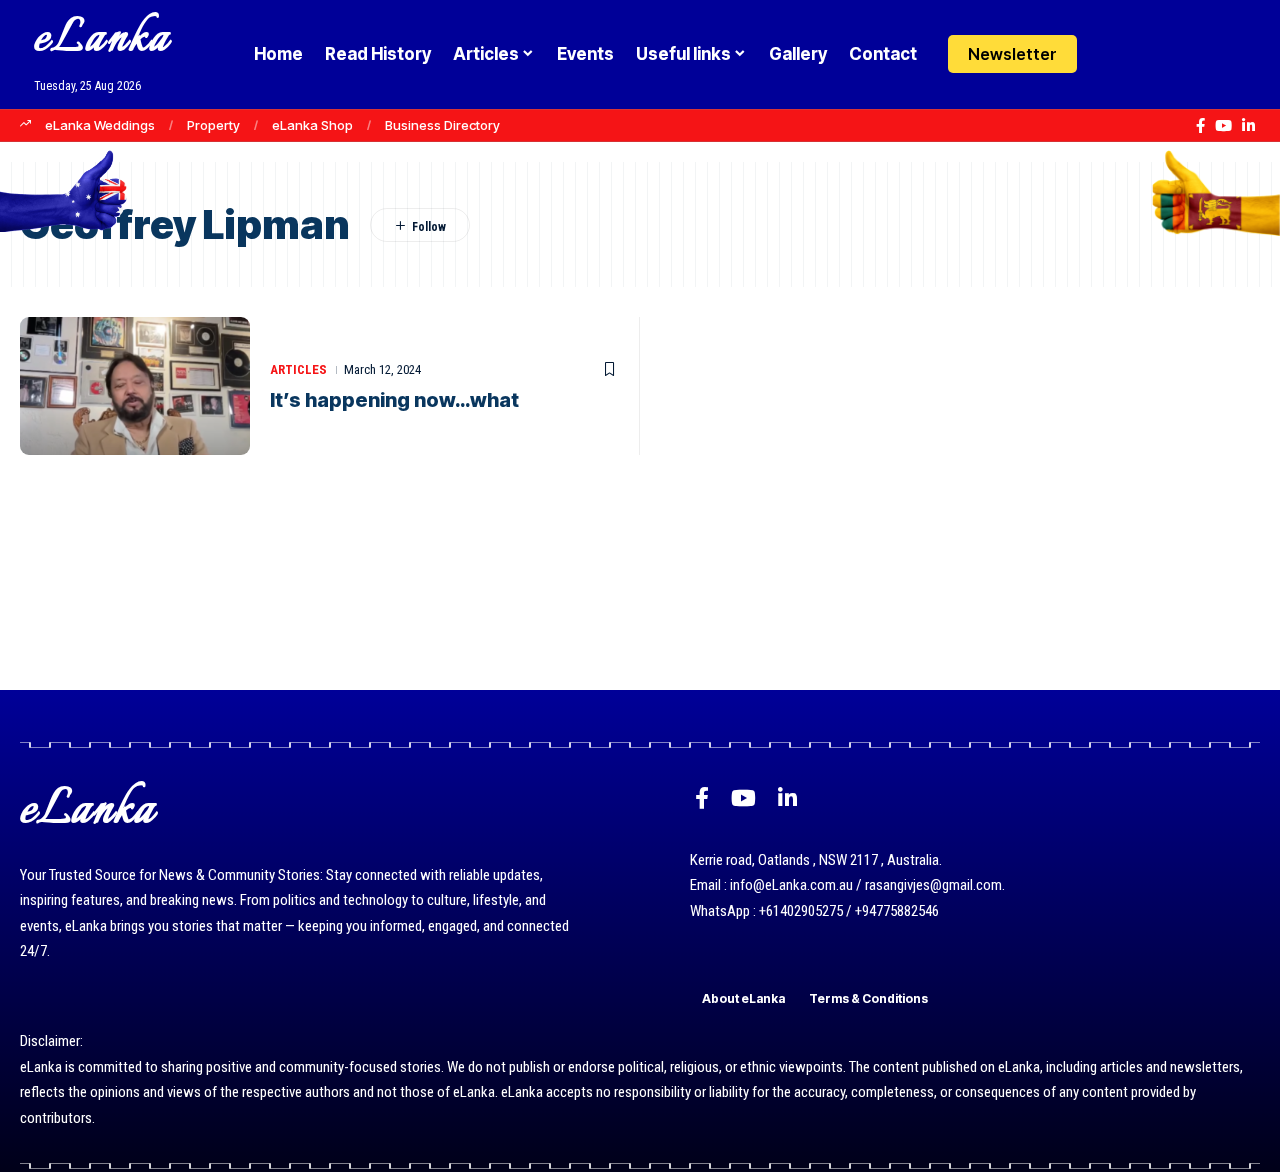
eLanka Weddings (100, 125)
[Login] (1113, 54)
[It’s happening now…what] (135, 386)
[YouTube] (1223, 126)
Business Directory (442, 125)
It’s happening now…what (394, 400)
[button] (1152, 54)
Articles (298, 369)
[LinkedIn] (1248, 126)
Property (213, 125)
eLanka (102, 39)
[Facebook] (1200, 126)
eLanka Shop (312, 125)
